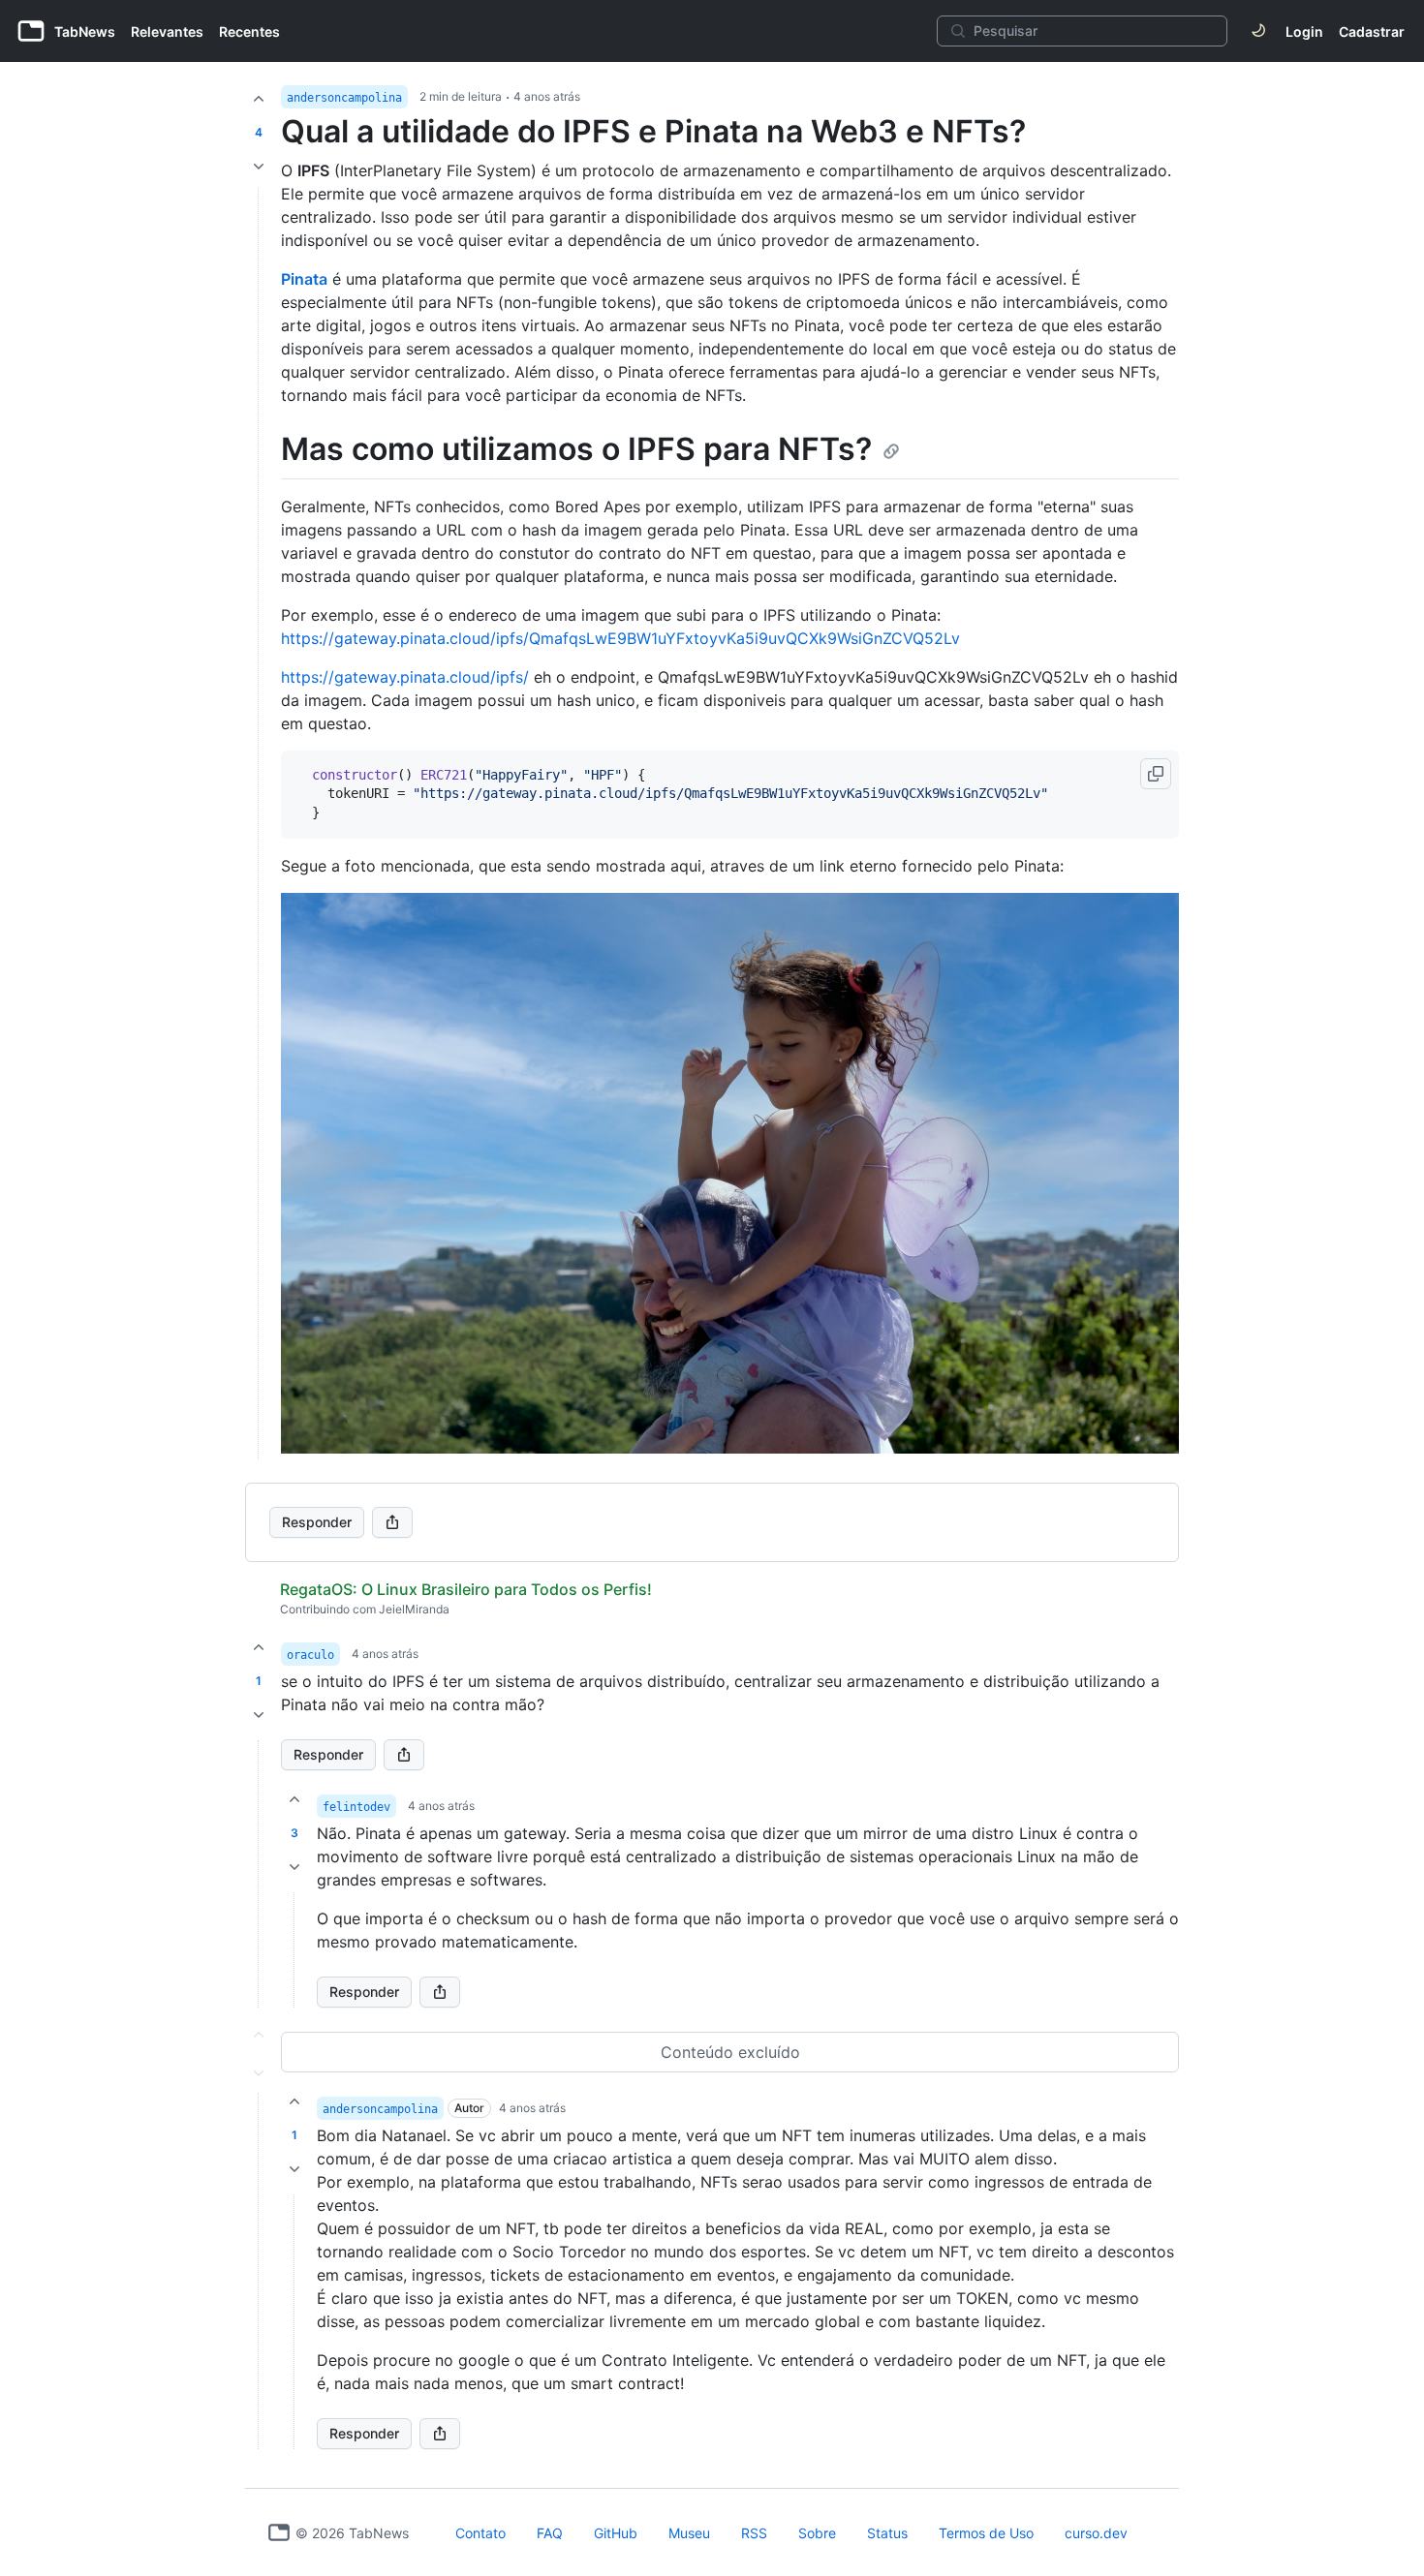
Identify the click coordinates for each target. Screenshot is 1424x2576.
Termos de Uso (986, 2533)
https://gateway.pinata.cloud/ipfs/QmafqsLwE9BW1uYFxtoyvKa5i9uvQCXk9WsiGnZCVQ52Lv (620, 638)
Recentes (249, 31)
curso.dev (1096, 2533)
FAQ (550, 2533)
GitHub (616, 2533)
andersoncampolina (344, 98)
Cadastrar (1372, 31)
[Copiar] (1156, 774)
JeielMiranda (414, 1609)
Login (1304, 31)
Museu (689, 2533)
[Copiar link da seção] (891, 451)
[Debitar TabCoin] (259, 167)
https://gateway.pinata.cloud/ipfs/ (405, 677)
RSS (754, 2533)
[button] (259, 1874)
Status (887, 2533)
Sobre (817, 2533)
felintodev (356, 1807)
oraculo (310, 1655)
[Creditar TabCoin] (259, 99)
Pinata (304, 279)
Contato (480, 2533)
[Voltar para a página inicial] (279, 2532)
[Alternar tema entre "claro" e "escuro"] (1258, 31)
